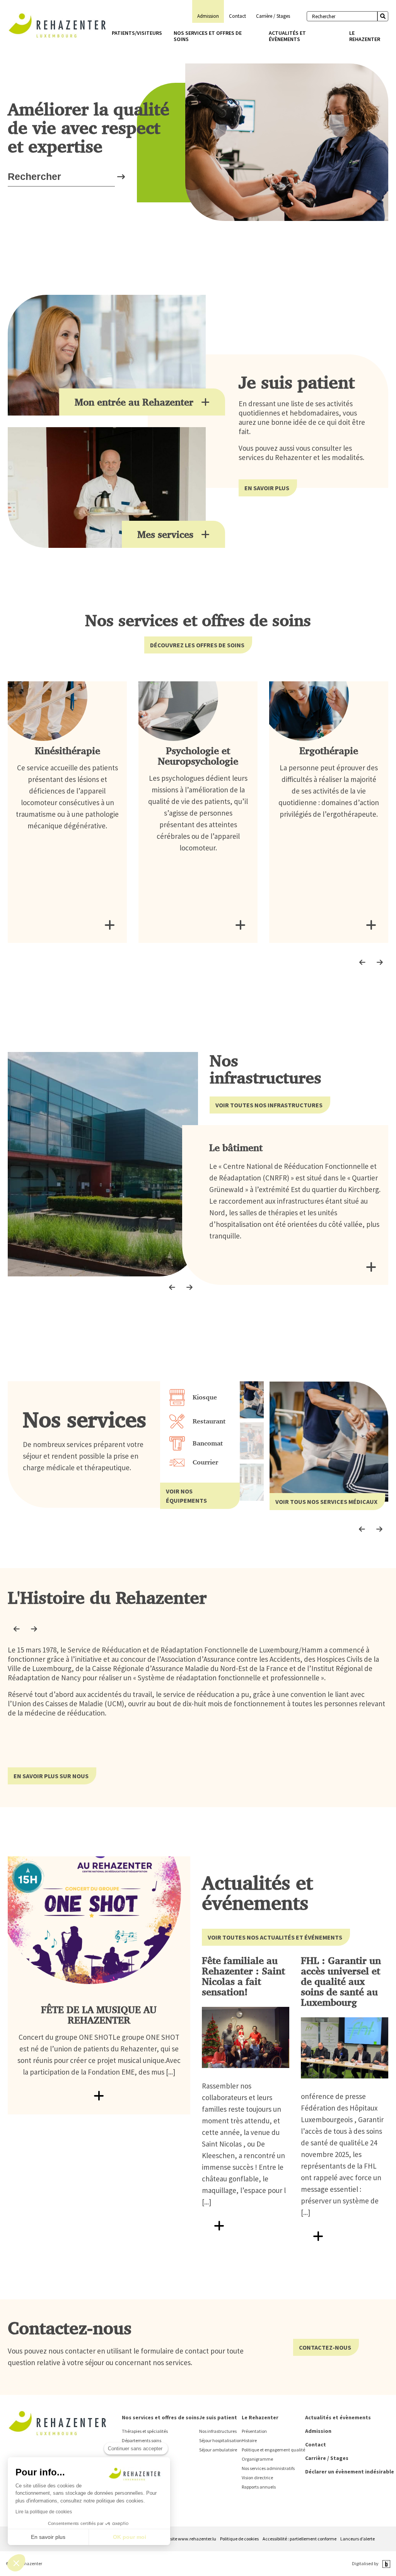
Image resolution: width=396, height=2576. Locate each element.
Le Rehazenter (365, 36)
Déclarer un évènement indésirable (350, 2472)
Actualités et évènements (287, 36)
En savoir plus (267, 488)
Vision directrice (257, 2478)
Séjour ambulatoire (218, 2450)
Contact (237, 16)
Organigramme (257, 2459)
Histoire (249, 2440)
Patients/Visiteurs (137, 33)
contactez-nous (325, 2347)
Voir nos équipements (186, 1496)
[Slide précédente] (362, 962)
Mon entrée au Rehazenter (134, 402)
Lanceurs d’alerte (358, 2539)
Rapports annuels (259, 2487)
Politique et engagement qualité (273, 2450)
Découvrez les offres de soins (197, 645)
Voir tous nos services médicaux (326, 1502)
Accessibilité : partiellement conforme (300, 2539)
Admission (208, 16)
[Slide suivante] (380, 962)
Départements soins (142, 2440)
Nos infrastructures (218, 2431)
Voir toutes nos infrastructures (269, 1105)
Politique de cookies (239, 2539)
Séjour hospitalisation (220, 2440)
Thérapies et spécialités (145, 2431)
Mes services (165, 534)
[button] (16, 2563)
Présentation (254, 2431)
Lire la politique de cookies (44, 2512)
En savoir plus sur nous (51, 1776)
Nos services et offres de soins (208, 36)
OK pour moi (130, 2537)
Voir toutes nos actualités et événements (275, 1937)
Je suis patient (218, 2417)
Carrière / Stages (273, 16)
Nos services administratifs (268, 2468)
